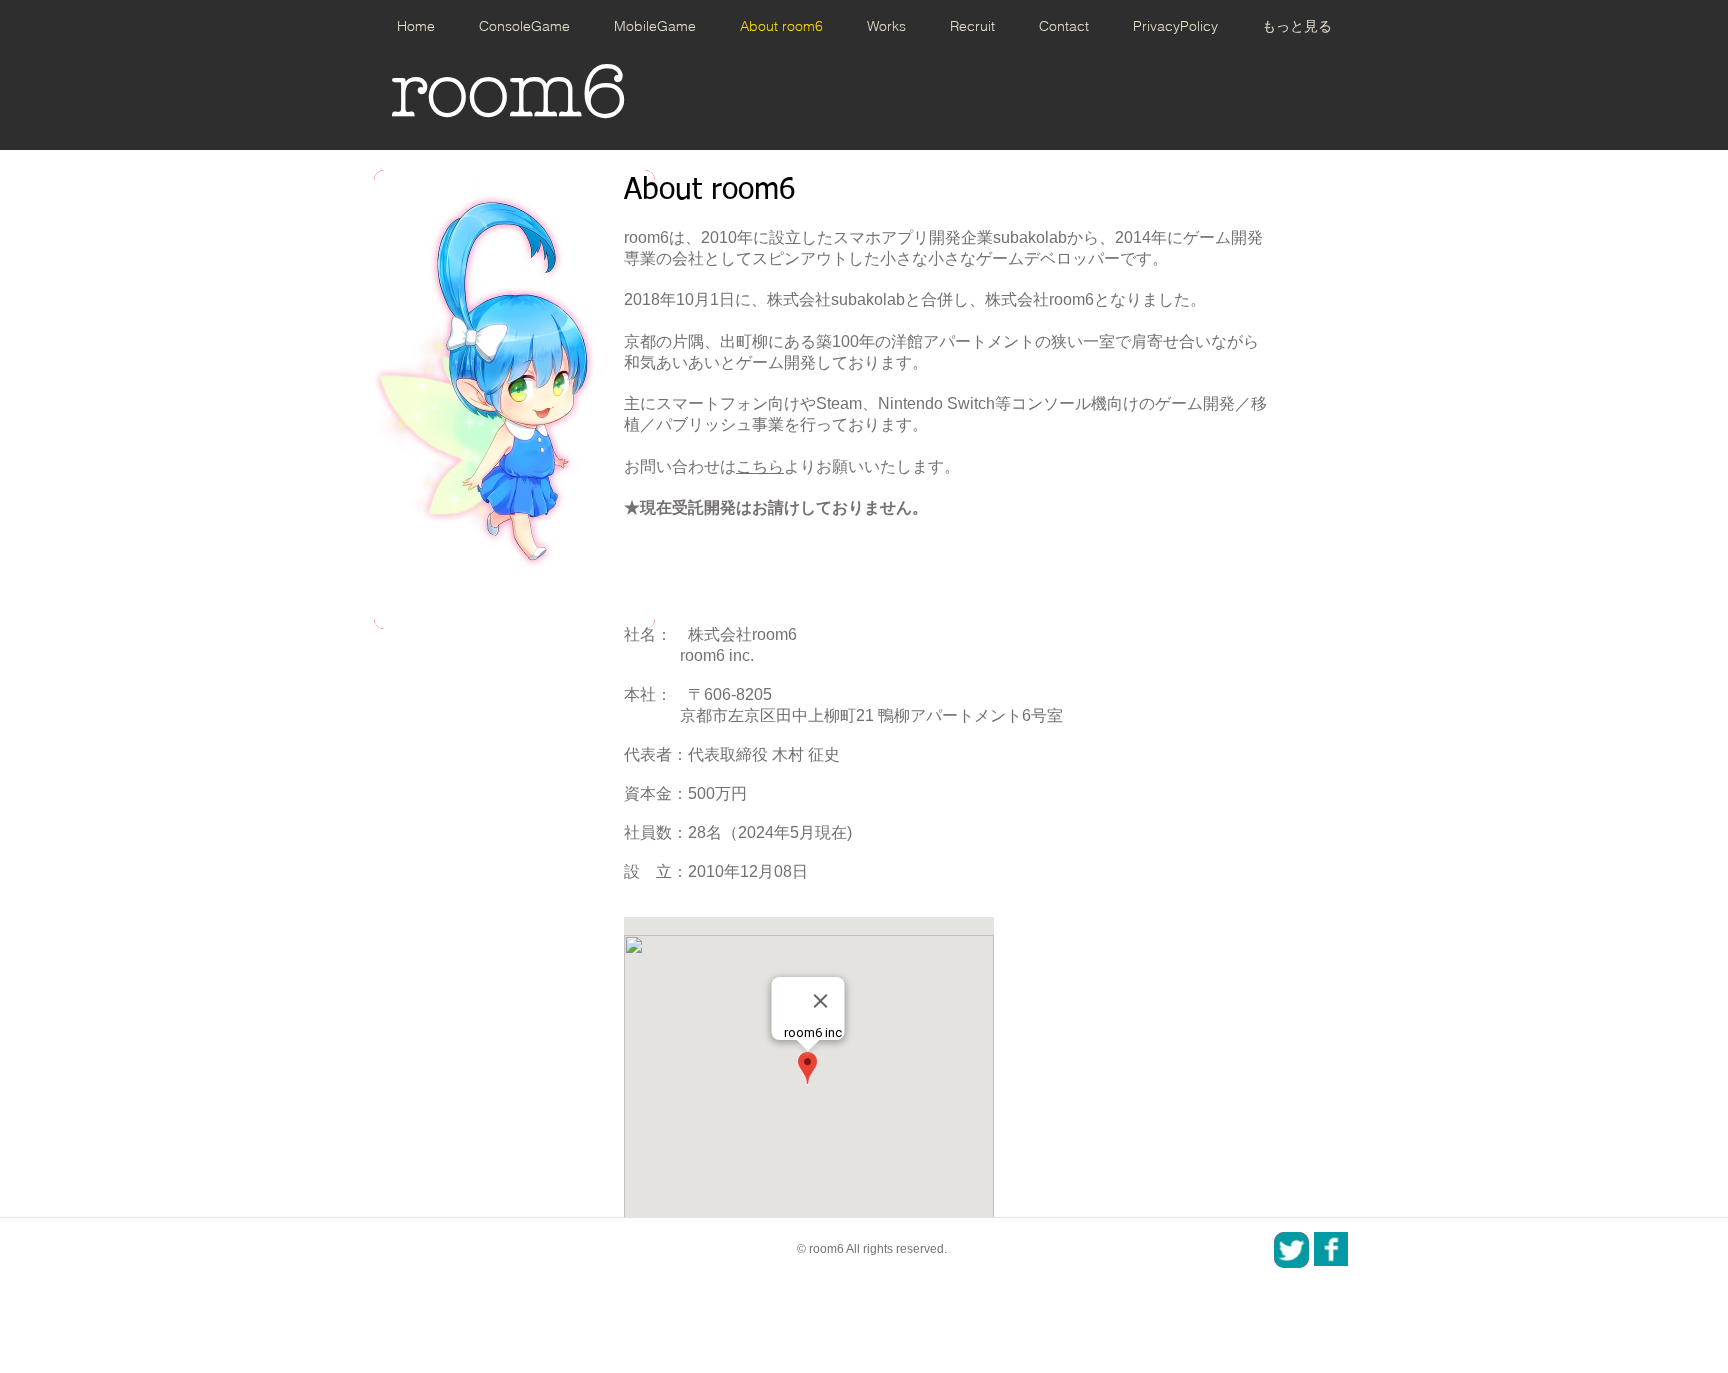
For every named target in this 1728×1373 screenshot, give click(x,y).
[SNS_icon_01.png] (1331, 1249)
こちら (760, 466)
